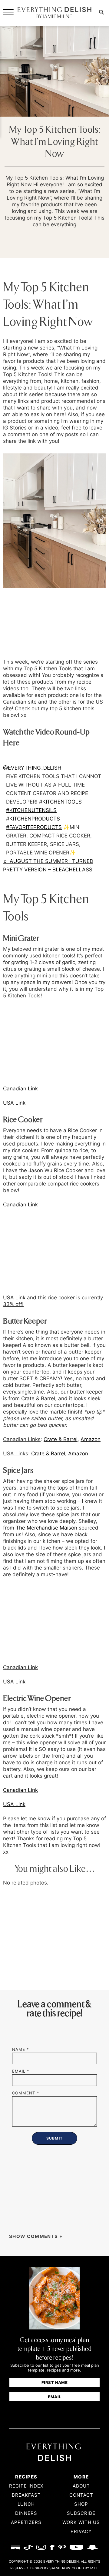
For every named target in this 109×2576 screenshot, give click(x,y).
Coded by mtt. (85, 2568)
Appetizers (26, 2522)
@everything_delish (32, 768)
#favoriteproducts (34, 827)
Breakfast (26, 2495)
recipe (84, 682)
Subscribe (81, 2513)
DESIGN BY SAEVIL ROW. (51, 2568)
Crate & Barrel (61, 1439)
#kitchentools (60, 802)
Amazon (91, 1439)
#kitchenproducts (33, 819)
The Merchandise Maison (46, 1528)
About (81, 2486)
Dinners (26, 2513)
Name (21, 2049)
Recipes (26, 2477)
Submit (55, 2412)
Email (21, 2071)
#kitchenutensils (31, 810)
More (81, 2477)
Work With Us (81, 2522)
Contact (81, 2495)
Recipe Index (26, 2486)
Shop (81, 2504)
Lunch (26, 2504)
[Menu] (8, 12)
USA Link (14, 1298)
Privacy (81, 2531)
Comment (26, 2093)
